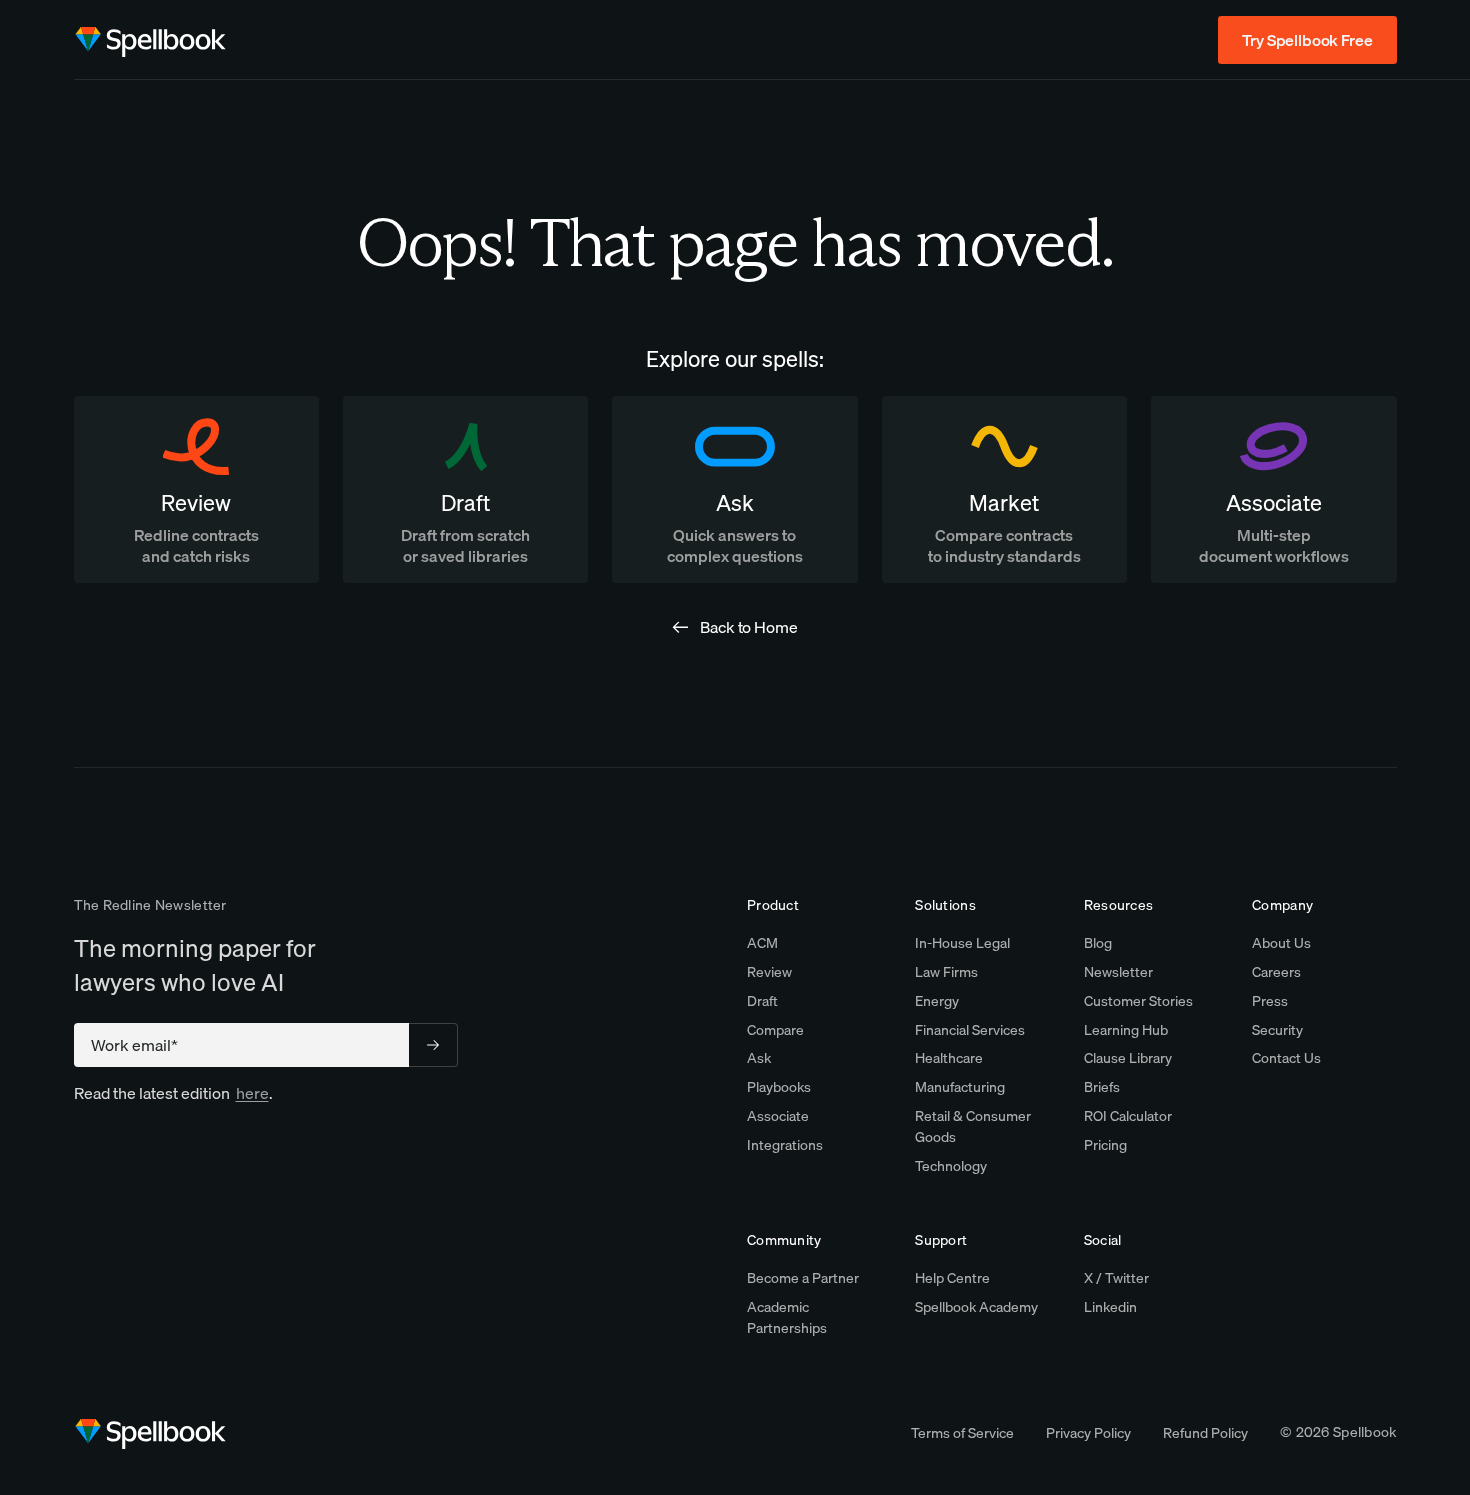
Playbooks (779, 1087)
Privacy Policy (1088, 1433)
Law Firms (946, 972)
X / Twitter (1116, 1278)
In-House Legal (962, 943)
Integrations (785, 1145)
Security (1277, 1030)
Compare (775, 1030)
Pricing (1105, 1145)
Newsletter (1118, 972)
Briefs (1102, 1087)
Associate (778, 1116)
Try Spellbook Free (1307, 40)
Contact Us (1286, 1058)
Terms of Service (962, 1433)
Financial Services (970, 1030)
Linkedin (1110, 1307)
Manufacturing (960, 1087)
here (252, 1093)
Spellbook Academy (976, 1307)
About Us (1281, 943)
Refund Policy (1205, 1433)
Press (1270, 1001)
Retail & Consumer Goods (973, 1126)
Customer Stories (1138, 1001)
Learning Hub (1126, 1030)
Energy (937, 1001)
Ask (759, 1058)
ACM (762, 943)
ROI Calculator (1128, 1116)
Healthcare (949, 1058)
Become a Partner (803, 1278)
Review (769, 972)
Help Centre (952, 1278)
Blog (1098, 943)
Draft (762, 1001)
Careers (1276, 972)
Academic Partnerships (787, 1317)
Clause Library (1128, 1058)
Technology (951, 1166)
